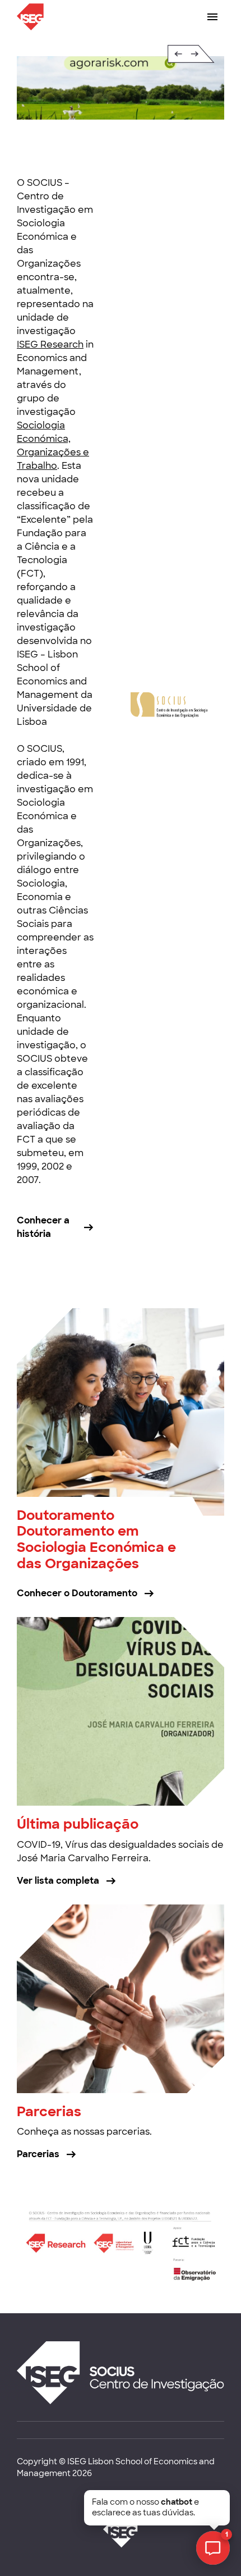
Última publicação (78, 1824)
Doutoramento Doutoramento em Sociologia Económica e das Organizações (96, 1539)
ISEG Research (50, 344)
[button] (170, 54)
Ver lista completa (58, 1881)
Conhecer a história (43, 1227)
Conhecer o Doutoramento (77, 1593)
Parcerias (49, 2111)
